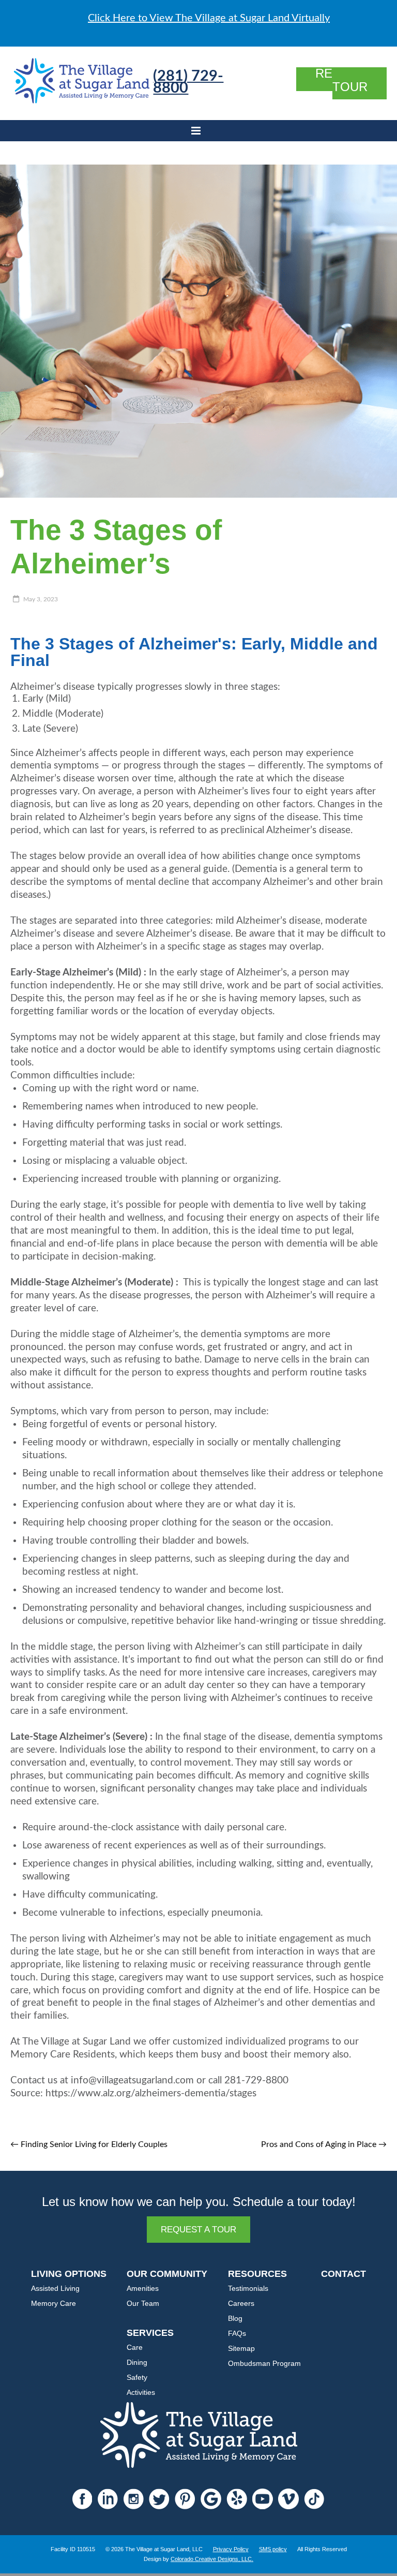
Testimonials (248, 2288)
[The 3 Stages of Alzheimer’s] (198, 170)
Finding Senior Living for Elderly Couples (89, 2144)
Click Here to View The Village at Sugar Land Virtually (209, 18)
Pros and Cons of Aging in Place (324, 2144)
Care (135, 2347)
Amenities (143, 2288)
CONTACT (343, 2274)
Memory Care (54, 2303)
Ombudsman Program (264, 2363)
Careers (241, 2303)
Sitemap (241, 2348)
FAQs (237, 2333)
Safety (137, 2377)
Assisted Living (55, 2288)
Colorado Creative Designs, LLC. (212, 2559)
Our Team (143, 2303)
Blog (235, 2318)
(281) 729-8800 (188, 82)
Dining (137, 2362)
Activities (141, 2392)
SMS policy (273, 2549)
